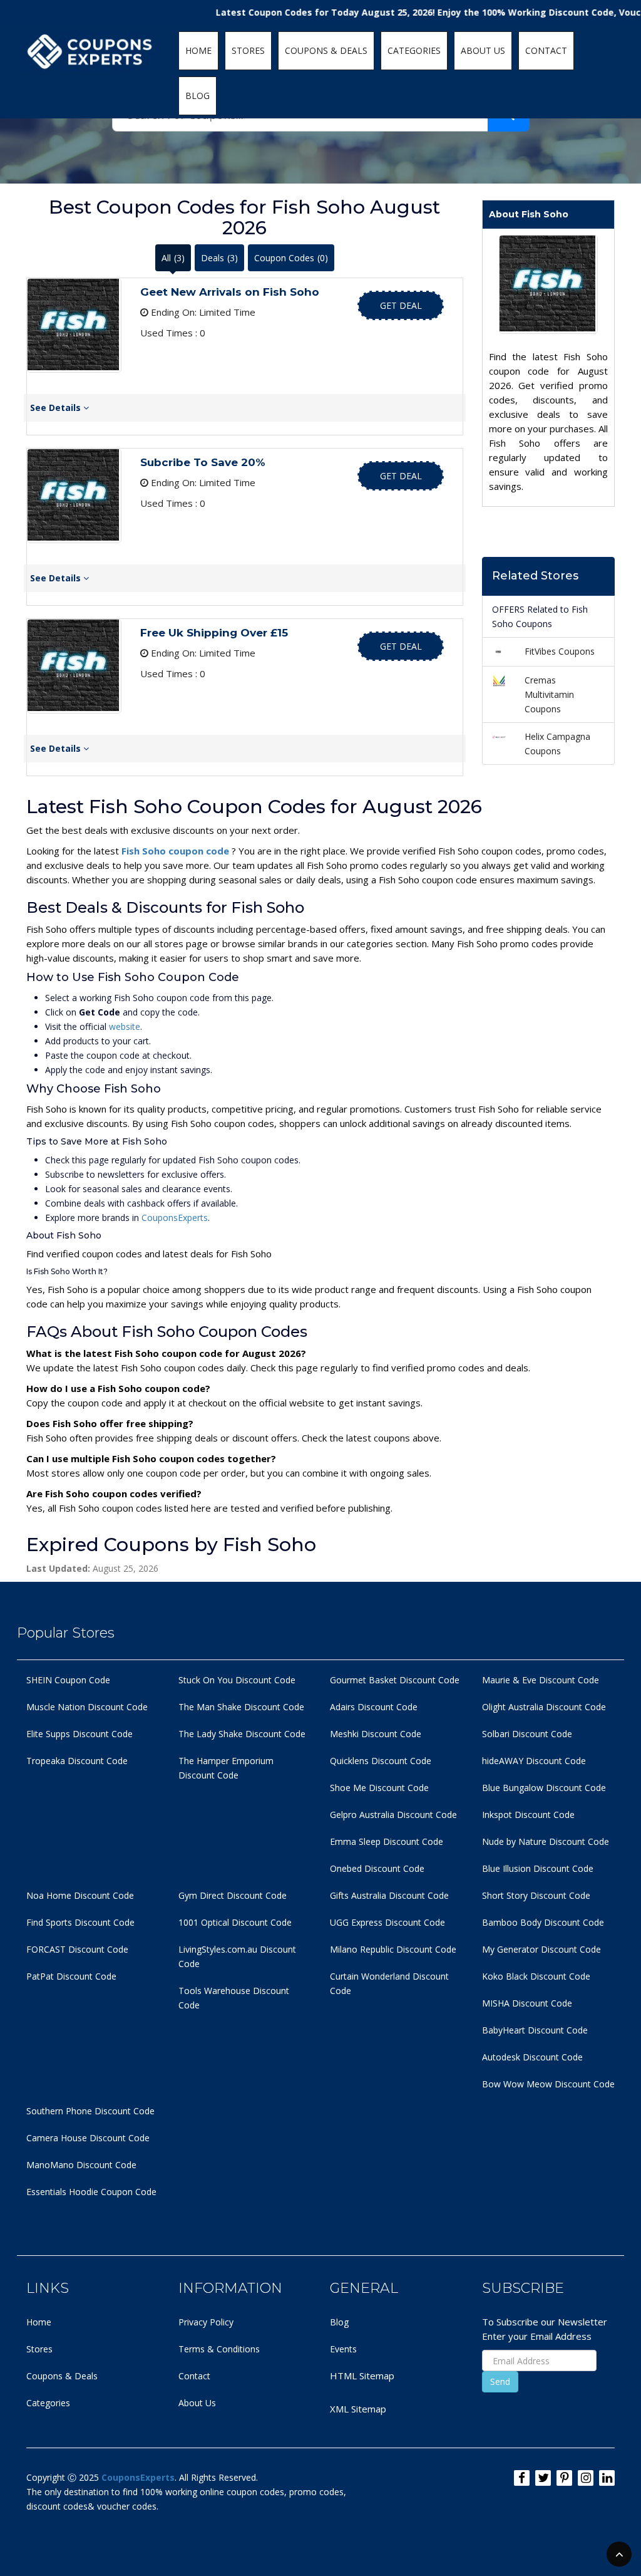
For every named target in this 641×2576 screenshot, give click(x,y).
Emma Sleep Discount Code (387, 1841)
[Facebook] (522, 2478)
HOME (198, 50)
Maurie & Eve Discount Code (541, 1680)
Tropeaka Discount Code (77, 1761)
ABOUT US (483, 50)
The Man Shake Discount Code (241, 1707)
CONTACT (546, 50)
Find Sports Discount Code (80, 1922)
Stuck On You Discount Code (237, 1680)
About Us (197, 2403)
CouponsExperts (175, 1218)
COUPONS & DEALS (326, 50)
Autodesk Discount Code (532, 2057)
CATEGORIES (414, 50)
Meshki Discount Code (376, 1734)
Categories (48, 2403)
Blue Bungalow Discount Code (544, 1788)
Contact (194, 2376)
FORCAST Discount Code (77, 1949)
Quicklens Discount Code (381, 1761)
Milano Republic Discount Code (393, 1949)
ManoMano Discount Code (81, 2165)
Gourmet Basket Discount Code (395, 1680)
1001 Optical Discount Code (235, 1922)
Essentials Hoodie (62, 2192)
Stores (39, 2349)
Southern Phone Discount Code (90, 2111)
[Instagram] (586, 2478)
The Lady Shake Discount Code (242, 1734)
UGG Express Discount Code (387, 1922)
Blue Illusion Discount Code (538, 1868)
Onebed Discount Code (377, 1868)
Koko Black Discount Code (536, 1976)
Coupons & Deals (62, 2376)
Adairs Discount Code (374, 1707)
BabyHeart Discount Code (535, 2030)
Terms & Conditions (219, 2349)
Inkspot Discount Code (528, 1815)
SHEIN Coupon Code (68, 1680)
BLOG (197, 96)
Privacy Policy (206, 2322)
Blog (339, 2322)
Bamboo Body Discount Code (543, 1922)
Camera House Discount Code (88, 2138)
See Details (57, 408)
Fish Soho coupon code (177, 851)
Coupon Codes (291, 258)
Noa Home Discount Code (80, 1895)
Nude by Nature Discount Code (546, 1841)
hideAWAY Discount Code (534, 1761)
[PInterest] (564, 2478)
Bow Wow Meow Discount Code (548, 2084)
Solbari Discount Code (527, 1734)
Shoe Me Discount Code (379, 1788)
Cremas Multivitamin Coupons (549, 694)
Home (39, 2322)
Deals (219, 258)
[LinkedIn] (607, 2478)
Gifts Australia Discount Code (389, 1895)
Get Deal (401, 305)
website (125, 1026)
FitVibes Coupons (560, 651)
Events (343, 2349)
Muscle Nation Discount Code (87, 1707)
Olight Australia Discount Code (544, 1707)
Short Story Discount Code (536, 1895)
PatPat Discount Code (71, 1976)
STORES (248, 50)
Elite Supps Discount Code (79, 1734)
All (173, 258)
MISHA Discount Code (527, 2003)
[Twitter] (543, 2478)
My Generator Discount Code (541, 1949)
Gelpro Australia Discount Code (393, 1815)
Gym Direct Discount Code (233, 1895)
